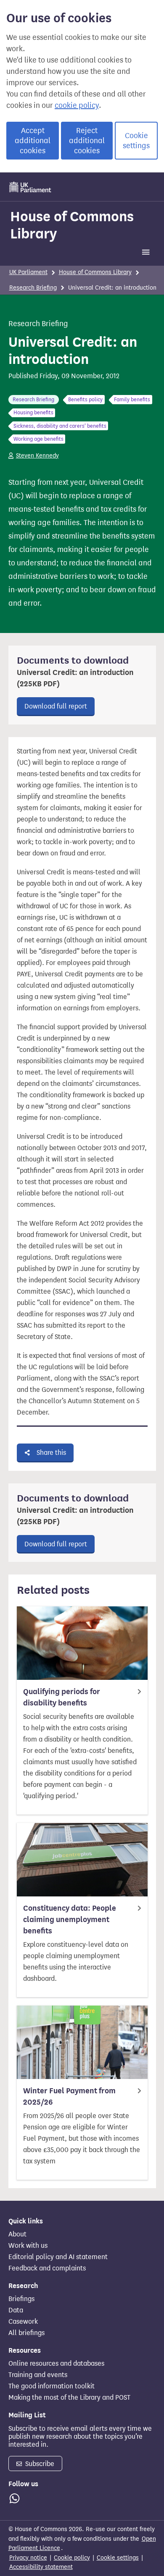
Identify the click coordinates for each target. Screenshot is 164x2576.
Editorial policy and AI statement (58, 2257)
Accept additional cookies (33, 141)
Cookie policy (72, 2558)
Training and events (38, 2375)
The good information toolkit (52, 2386)
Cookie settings (136, 141)
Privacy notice (28, 2558)
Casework (23, 2322)
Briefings (21, 2299)
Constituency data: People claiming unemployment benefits (70, 1920)
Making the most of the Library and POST (69, 2398)
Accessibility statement (41, 2567)
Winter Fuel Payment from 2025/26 (69, 2096)
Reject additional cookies (87, 141)
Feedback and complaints (47, 2268)
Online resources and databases (56, 2364)
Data (16, 2310)
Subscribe (39, 2464)
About (17, 2234)
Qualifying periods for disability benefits (62, 1697)
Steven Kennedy (37, 456)
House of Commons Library (72, 225)
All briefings (26, 2333)
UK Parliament (28, 272)
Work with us (28, 2246)
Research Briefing (33, 288)
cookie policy (77, 105)
